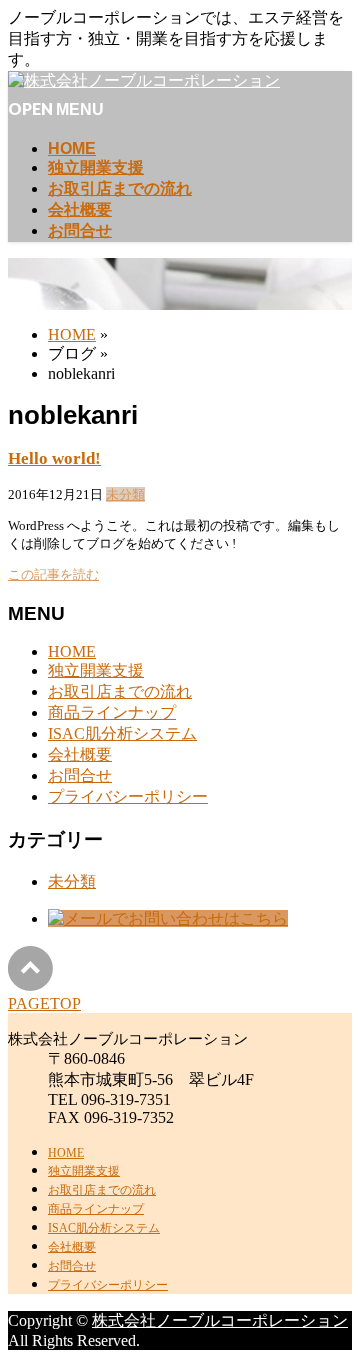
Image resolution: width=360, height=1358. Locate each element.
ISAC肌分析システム (122, 733)
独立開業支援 (96, 670)
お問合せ (80, 775)
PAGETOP (44, 1003)
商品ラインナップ (112, 712)
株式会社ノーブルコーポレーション (220, 1320)
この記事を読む (53, 574)
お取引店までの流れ (120, 691)
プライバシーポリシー (128, 796)
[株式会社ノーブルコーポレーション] (144, 80)
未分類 (125, 494)
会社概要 (80, 754)
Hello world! (54, 458)
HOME (72, 651)
